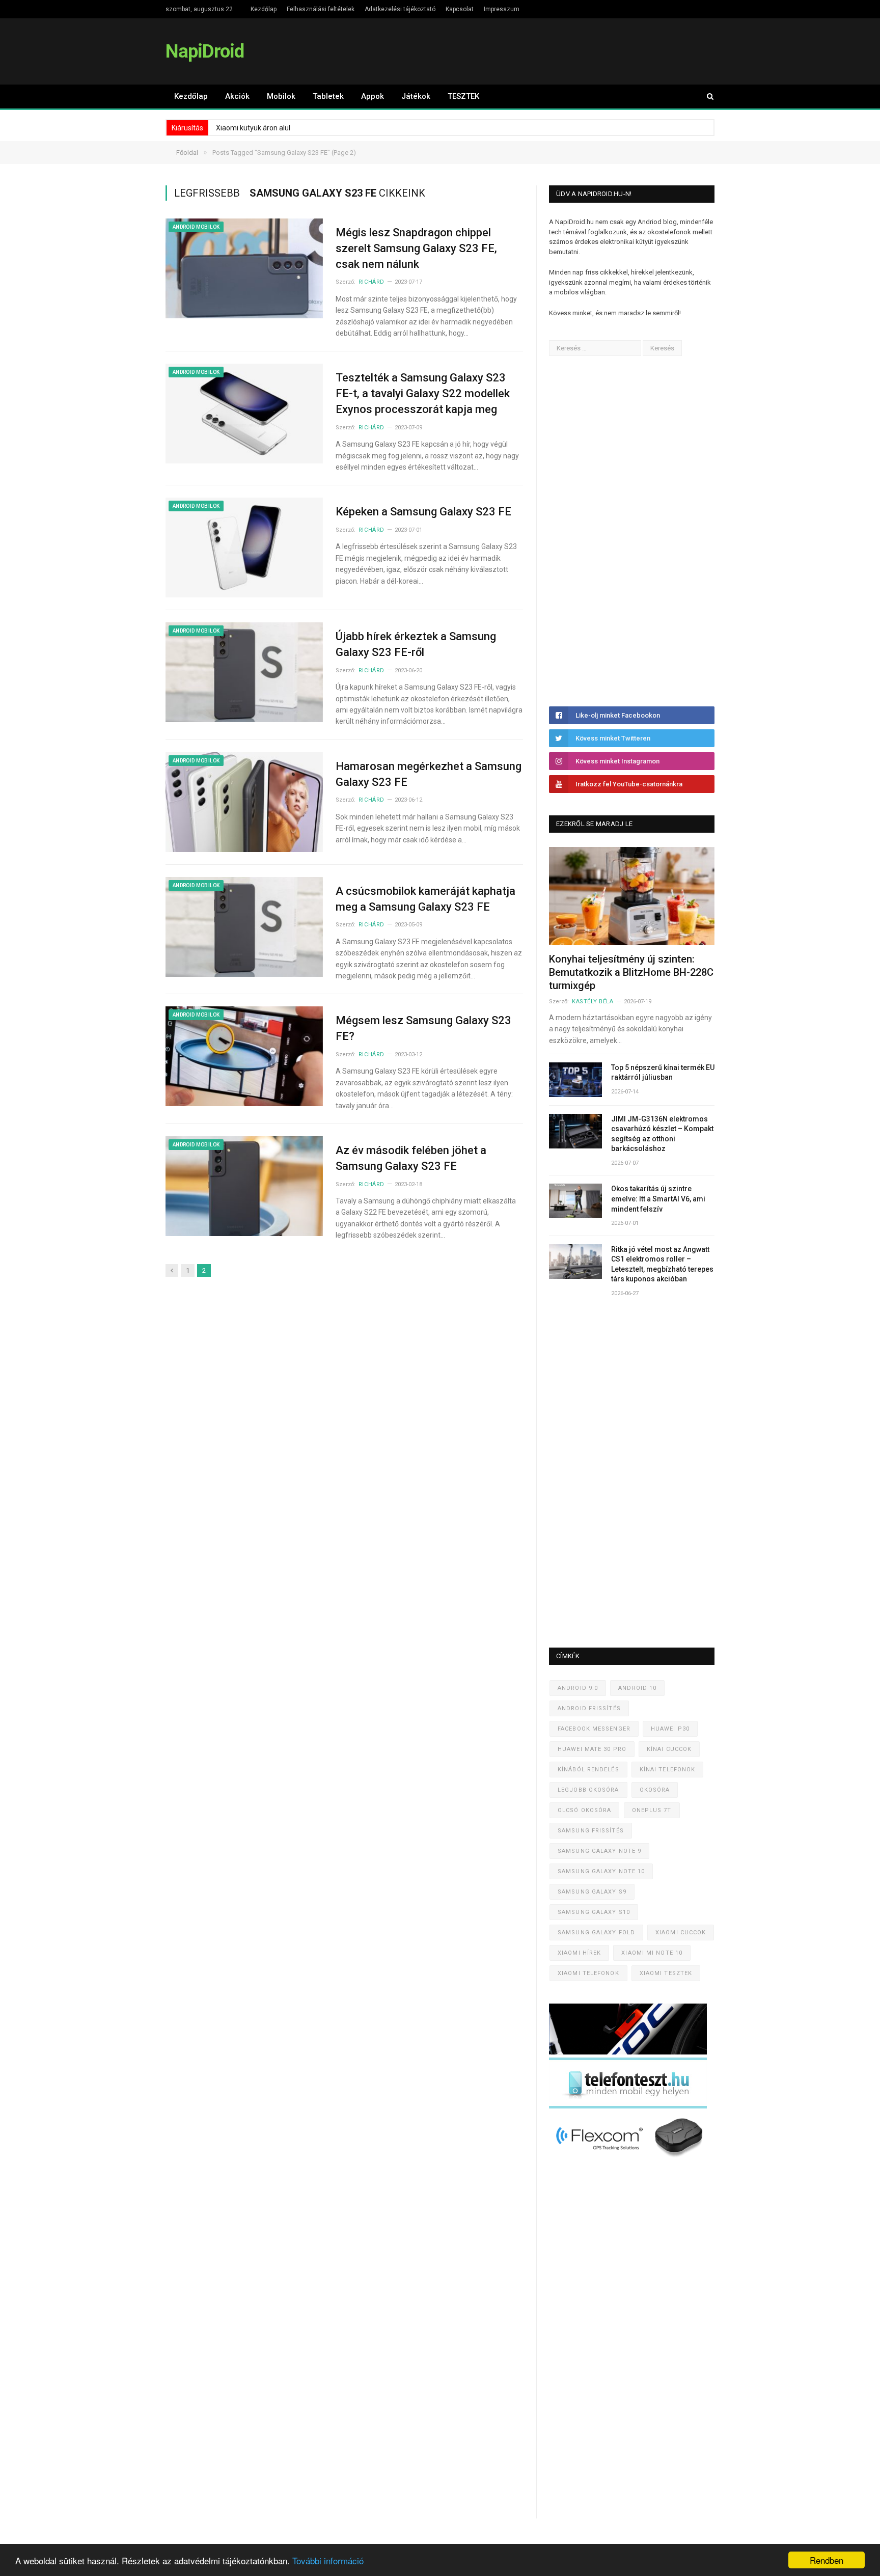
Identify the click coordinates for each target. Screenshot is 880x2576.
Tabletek (328, 96)
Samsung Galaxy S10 (594, 1912)
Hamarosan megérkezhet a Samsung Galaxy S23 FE (429, 774)
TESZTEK (463, 96)
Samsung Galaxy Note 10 (601, 1871)
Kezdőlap (264, 9)
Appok (373, 96)
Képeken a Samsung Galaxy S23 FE (423, 512)
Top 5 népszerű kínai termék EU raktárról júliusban (663, 1073)
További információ (328, 2560)
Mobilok (281, 96)
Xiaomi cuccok (681, 1933)
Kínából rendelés (588, 1770)
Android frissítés (589, 1708)
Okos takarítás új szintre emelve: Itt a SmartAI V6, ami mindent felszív (658, 1199)
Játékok (416, 96)
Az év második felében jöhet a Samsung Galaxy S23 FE (411, 1158)
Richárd (372, 282)
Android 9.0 (578, 1688)
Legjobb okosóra (588, 1790)
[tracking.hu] (628, 2052)
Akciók (237, 96)
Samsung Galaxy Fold (596, 1933)
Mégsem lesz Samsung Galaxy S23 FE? (423, 1028)
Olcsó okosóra (584, 1810)
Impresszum (502, 9)
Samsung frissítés (591, 1831)
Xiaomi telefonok (588, 1973)
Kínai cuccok (669, 1749)
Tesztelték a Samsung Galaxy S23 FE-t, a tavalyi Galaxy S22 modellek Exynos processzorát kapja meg (423, 393)
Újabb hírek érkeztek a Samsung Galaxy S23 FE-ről (416, 644)
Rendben (827, 2560)
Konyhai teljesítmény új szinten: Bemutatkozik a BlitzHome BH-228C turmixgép (631, 972)
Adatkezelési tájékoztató (400, 9)
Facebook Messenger (594, 1729)
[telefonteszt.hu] (628, 2106)
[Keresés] (705, 97)
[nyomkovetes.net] (631, 2160)
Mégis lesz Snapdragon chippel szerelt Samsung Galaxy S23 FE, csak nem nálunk (416, 248)
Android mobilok (196, 227)
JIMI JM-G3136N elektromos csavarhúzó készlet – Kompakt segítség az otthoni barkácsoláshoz (662, 1134)
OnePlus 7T (652, 1810)
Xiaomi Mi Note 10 (652, 1953)
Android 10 (637, 1688)
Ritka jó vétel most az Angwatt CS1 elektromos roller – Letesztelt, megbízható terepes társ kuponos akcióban (662, 1264)
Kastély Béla (593, 1002)
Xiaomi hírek (579, 1953)
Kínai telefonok (668, 1770)
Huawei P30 (670, 1729)
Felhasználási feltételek (321, 9)
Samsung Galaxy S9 (592, 1892)
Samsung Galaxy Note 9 (599, 1851)
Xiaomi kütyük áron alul (253, 128)
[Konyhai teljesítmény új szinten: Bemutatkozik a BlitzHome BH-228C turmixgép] (632, 896)
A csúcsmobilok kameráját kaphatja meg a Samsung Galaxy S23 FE (425, 899)
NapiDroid (205, 51)
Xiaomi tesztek (666, 1973)
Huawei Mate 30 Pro (592, 1749)
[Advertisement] (625, 531)
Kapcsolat (460, 9)
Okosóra (655, 1790)
